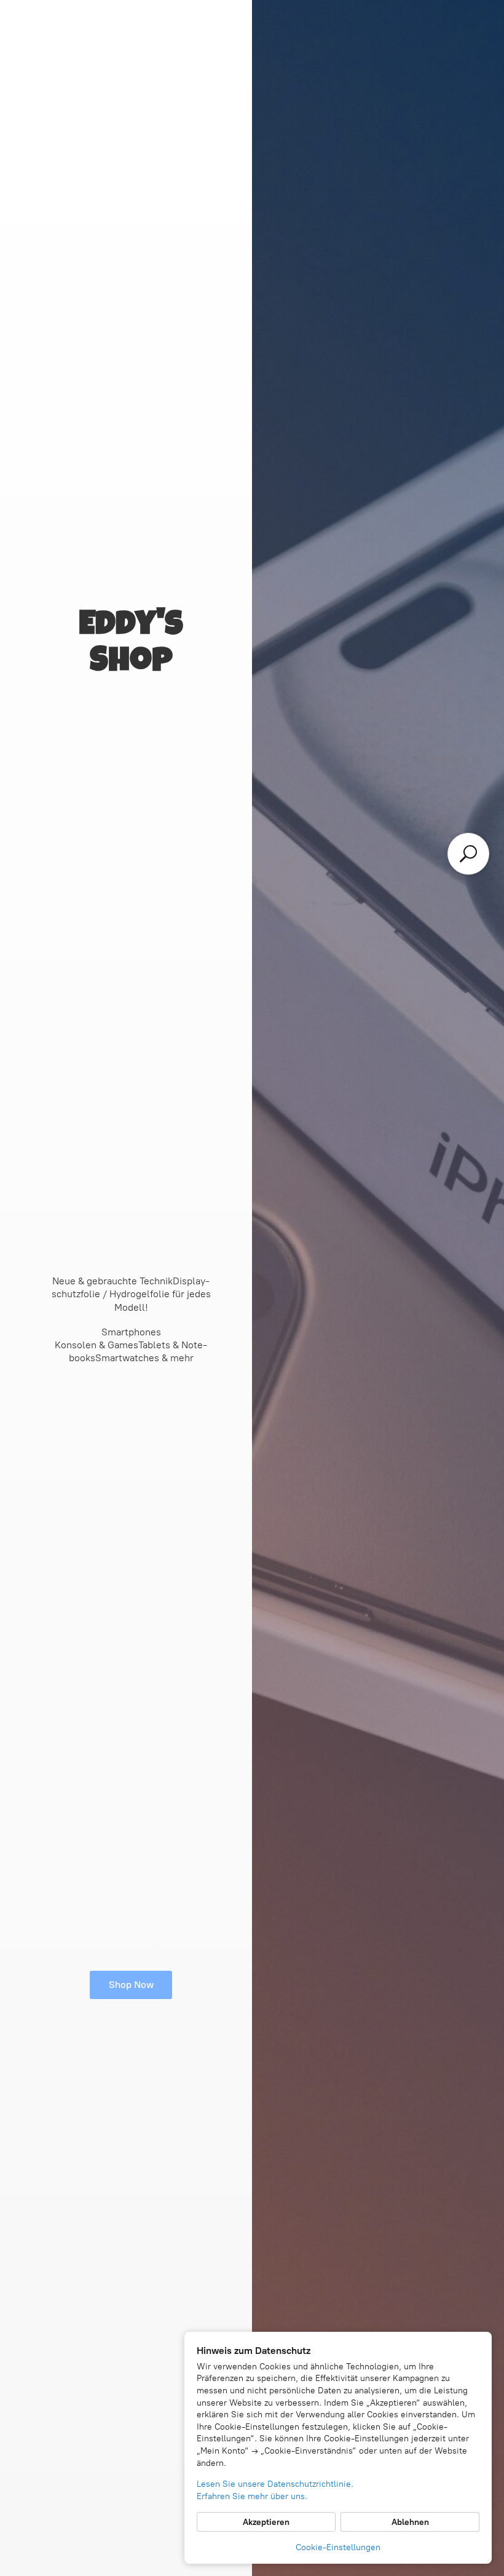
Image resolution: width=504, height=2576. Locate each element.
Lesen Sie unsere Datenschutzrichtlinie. (275, 2484)
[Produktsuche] (468, 854)
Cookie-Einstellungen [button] (338, 2547)
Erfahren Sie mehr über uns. (252, 2496)
